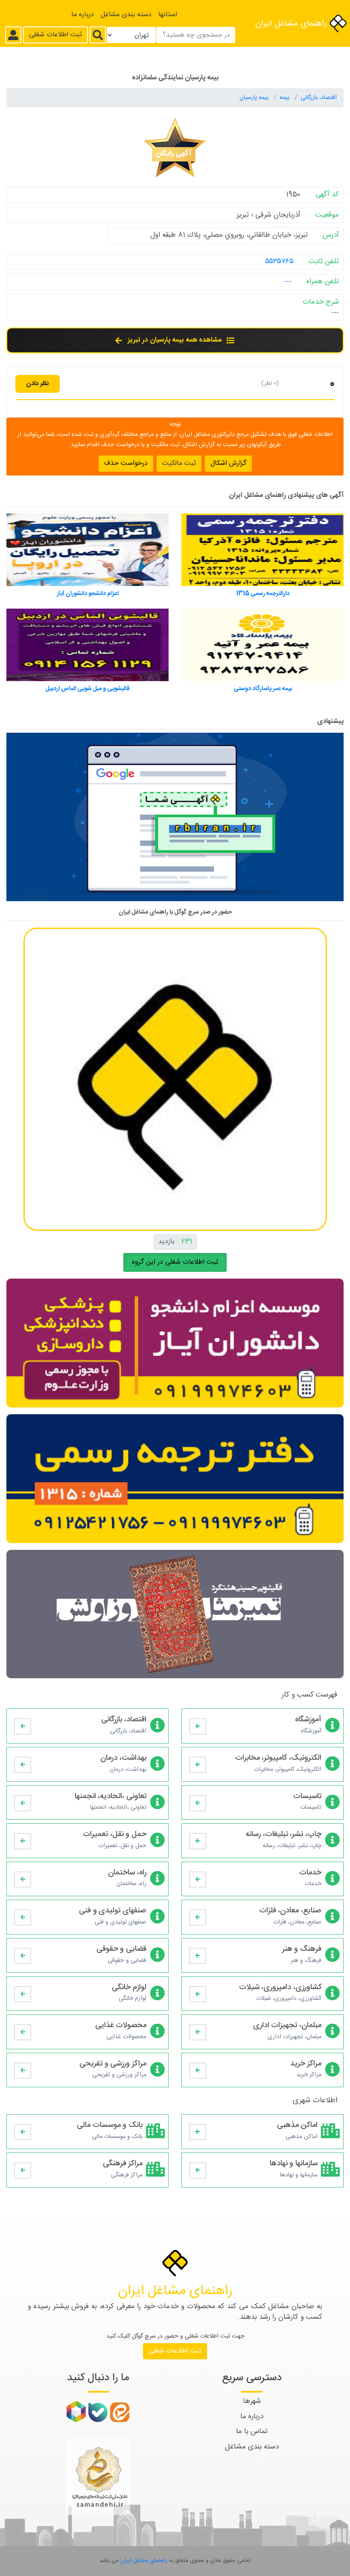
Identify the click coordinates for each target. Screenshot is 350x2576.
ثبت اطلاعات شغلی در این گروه (175, 1262)
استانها (168, 15)
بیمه (285, 98)
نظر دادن (38, 384)
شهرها (252, 2401)
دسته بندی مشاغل (126, 15)
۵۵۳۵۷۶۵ (279, 261)
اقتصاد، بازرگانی (319, 98)
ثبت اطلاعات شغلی (55, 35)
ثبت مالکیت (179, 463)
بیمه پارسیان (255, 98)
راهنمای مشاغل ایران (292, 24)
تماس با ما (252, 2431)
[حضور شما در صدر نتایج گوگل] (175, 821)
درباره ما (83, 15)
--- (288, 281)
